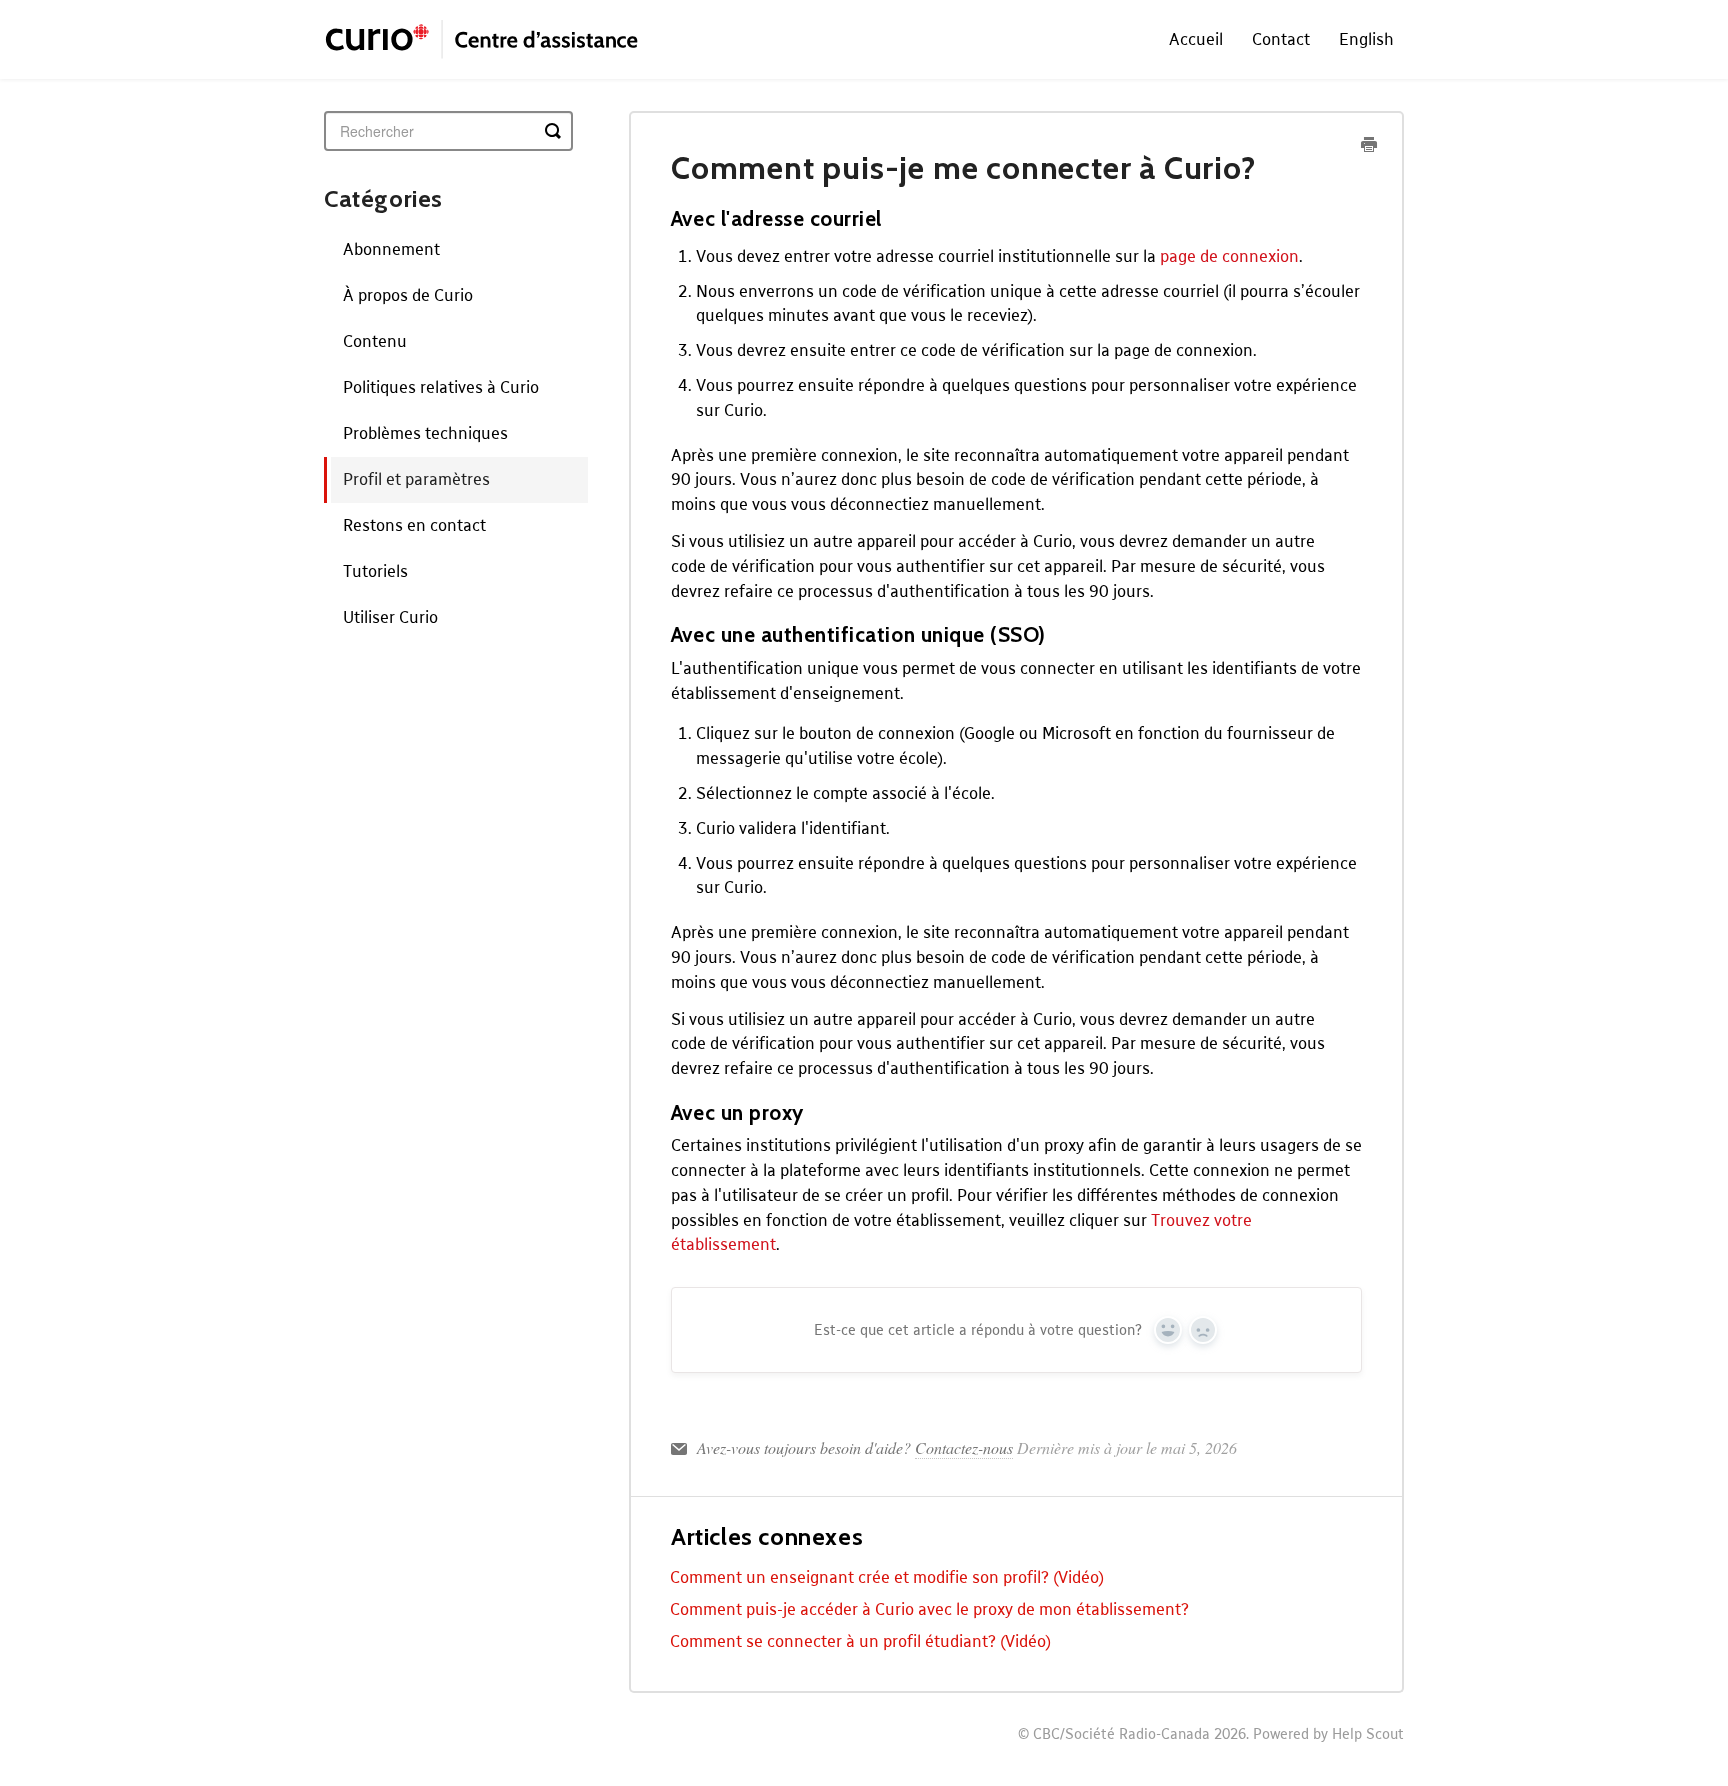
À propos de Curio (408, 294)
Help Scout (1368, 1733)
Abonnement (391, 248)
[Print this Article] (1369, 145)
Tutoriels (375, 570)
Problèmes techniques (425, 432)
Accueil (1196, 38)
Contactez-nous (964, 1447)
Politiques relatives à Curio (441, 386)
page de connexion (1229, 255)
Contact (1281, 38)
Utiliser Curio (390, 616)
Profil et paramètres (416, 478)
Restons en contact (414, 524)
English (1366, 38)
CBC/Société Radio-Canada (1121, 1733)
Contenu (375, 340)
